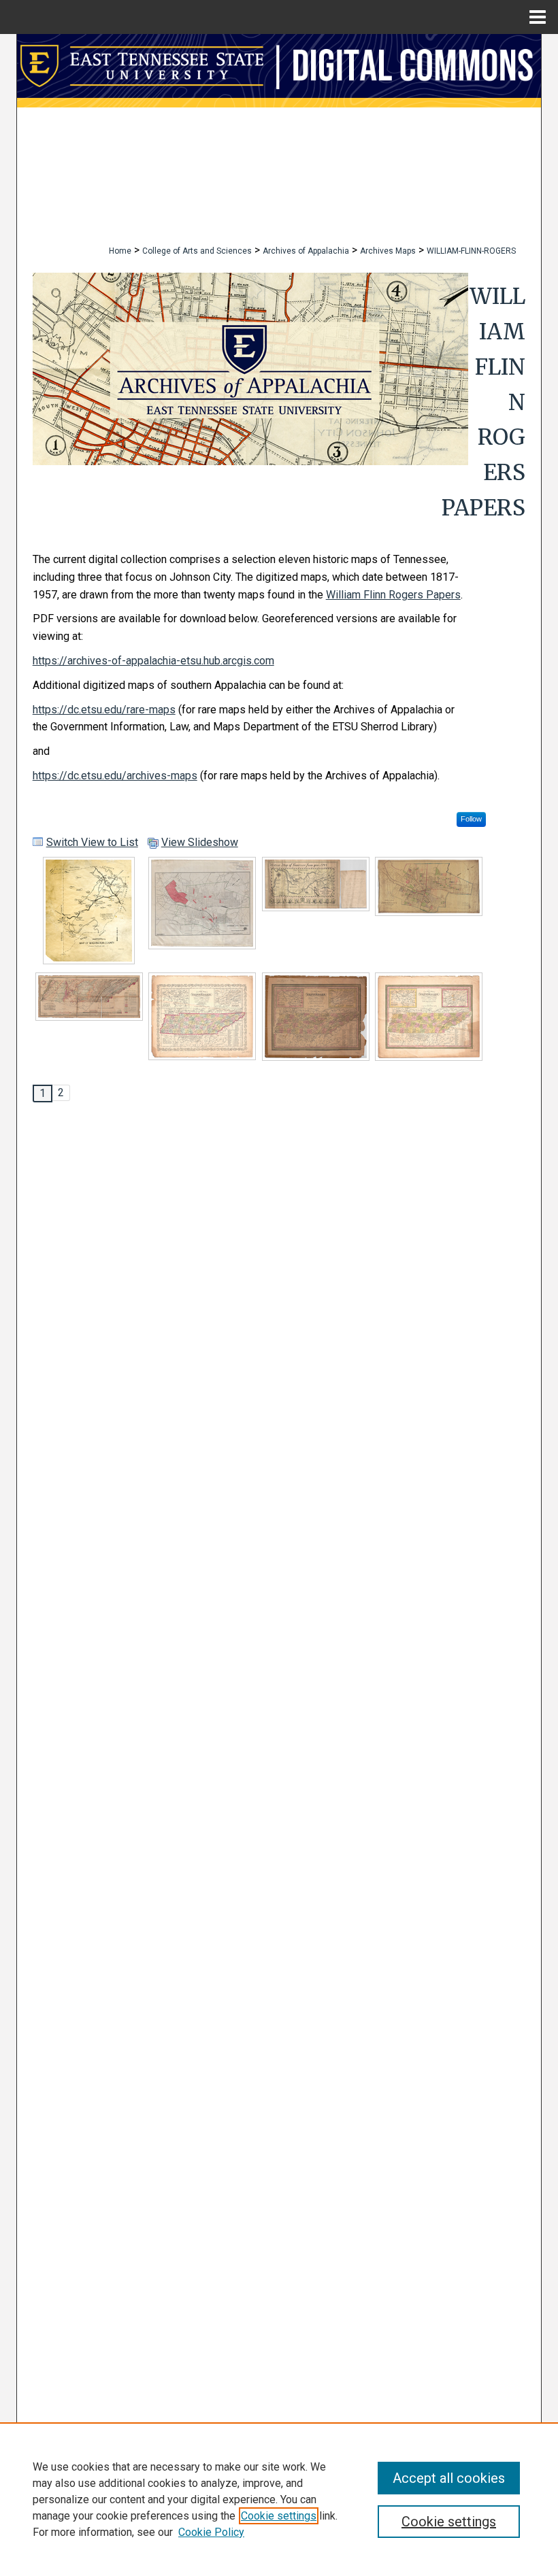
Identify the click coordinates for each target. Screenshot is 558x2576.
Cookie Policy (211, 2532)
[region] (279, 2499)
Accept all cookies (449, 2478)
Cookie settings (279, 2516)
